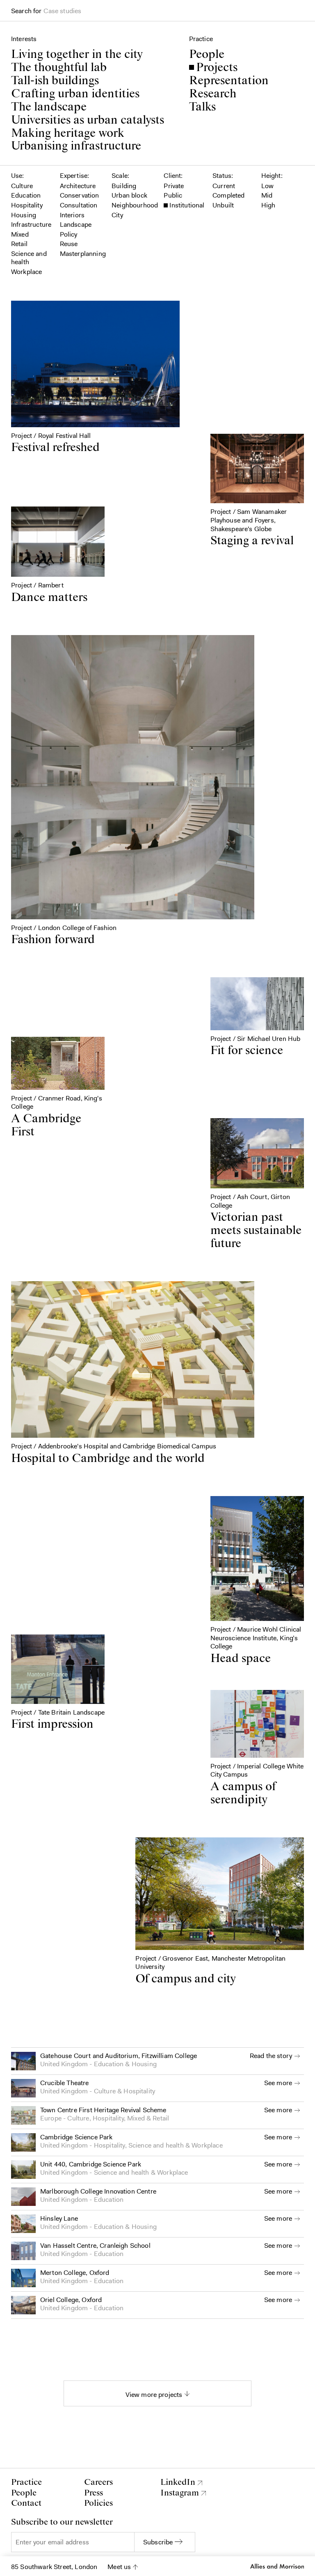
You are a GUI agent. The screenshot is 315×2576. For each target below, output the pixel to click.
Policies (98, 2503)
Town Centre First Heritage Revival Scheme (103, 2110)
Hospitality (139, 2091)
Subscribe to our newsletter (62, 2522)
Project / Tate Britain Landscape (58, 1712)
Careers (98, 2482)
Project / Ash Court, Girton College (250, 1201)
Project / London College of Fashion (64, 928)
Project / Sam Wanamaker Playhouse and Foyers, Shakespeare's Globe (249, 520)
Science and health (156, 2145)
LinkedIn (178, 2483)
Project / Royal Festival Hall (51, 436)
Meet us (119, 2567)
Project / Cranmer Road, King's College (57, 1103)
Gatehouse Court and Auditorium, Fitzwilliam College (119, 2056)
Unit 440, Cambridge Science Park (91, 2164)
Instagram (180, 2493)
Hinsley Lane (59, 2218)
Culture (105, 2091)
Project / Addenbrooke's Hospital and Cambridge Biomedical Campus (114, 1446)
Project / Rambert (37, 585)
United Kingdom (64, 2064)
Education (109, 2064)
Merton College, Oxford (75, 2273)
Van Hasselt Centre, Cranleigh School (95, 2246)
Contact (26, 2503)
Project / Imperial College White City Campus (257, 1770)
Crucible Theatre (65, 2083)
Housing (144, 2064)
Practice (26, 2482)
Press (94, 2493)
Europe (51, 2118)
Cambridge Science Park (76, 2137)
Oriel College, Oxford (71, 2300)
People (24, 2493)
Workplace (207, 2145)
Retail (161, 2118)
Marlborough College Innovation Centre (98, 2191)
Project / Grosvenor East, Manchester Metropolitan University (210, 1963)
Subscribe (158, 2542)
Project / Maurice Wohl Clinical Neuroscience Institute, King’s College (256, 1638)
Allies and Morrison (276, 2566)
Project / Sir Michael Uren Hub (256, 1039)
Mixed (136, 2118)
